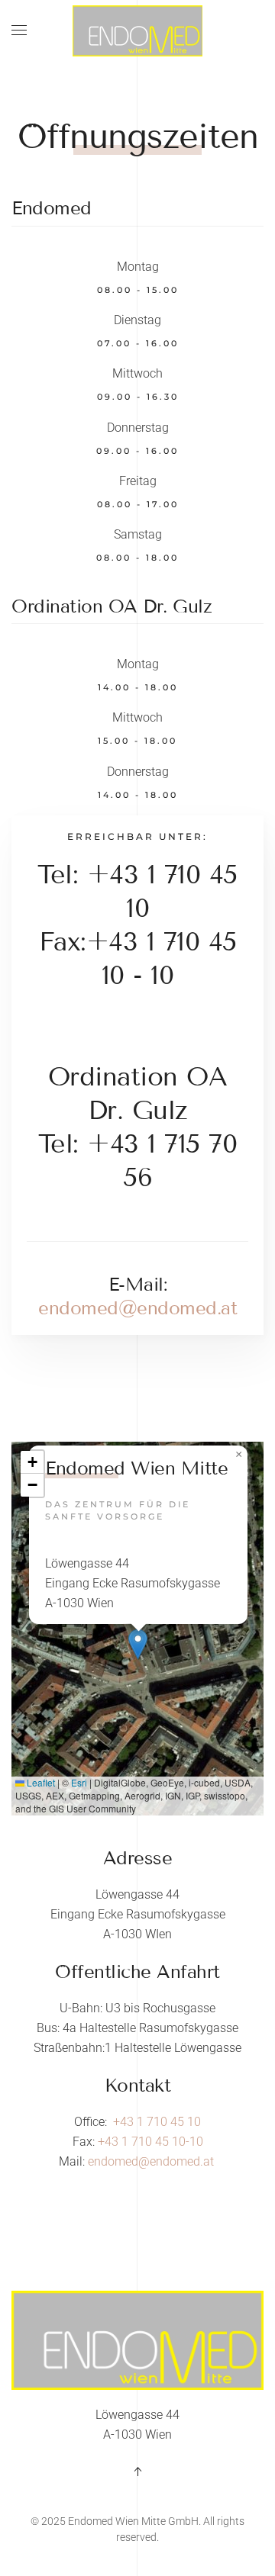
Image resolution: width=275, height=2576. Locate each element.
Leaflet (40, 1782)
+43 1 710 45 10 (157, 2122)
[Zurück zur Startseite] (137, 31)
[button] (19, 31)
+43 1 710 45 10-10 (150, 2142)
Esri (79, 1782)
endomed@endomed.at (137, 1308)
